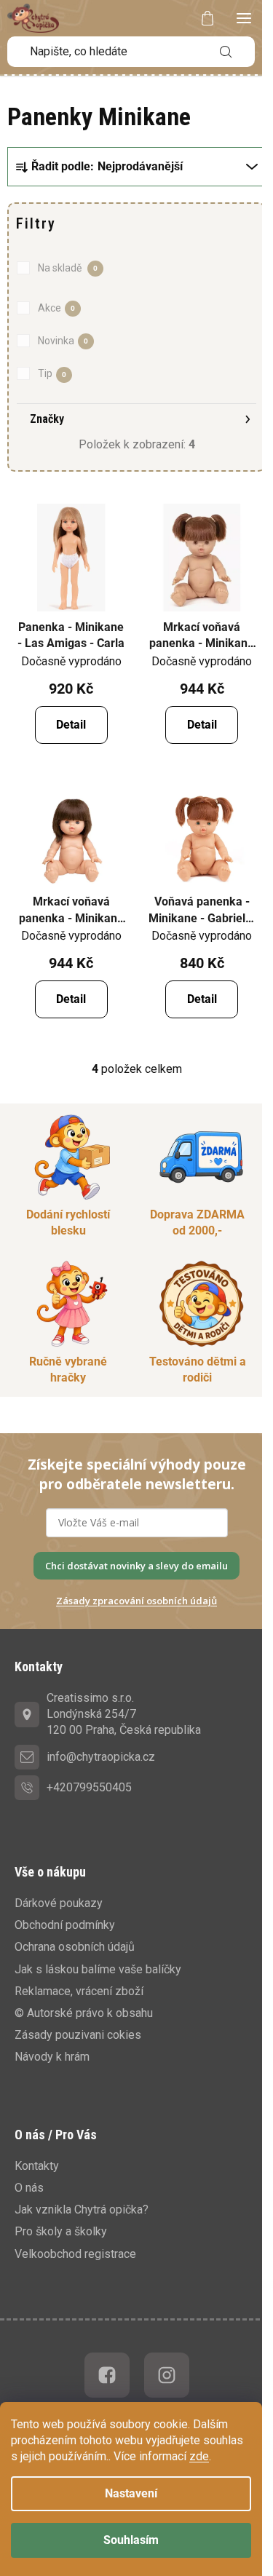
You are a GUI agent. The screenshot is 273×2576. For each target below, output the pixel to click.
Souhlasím (131, 2540)
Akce (56, 308)
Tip (52, 373)
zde (199, 2456)
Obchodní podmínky (65, 1925)
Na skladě (68, 268)
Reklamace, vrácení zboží (79, 1991)
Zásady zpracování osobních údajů (136, 1601)
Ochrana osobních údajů (75, 1947)
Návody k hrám (52, 2057)
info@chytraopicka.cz (101, 1757)
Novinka (63, 341)
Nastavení (131, 2493)
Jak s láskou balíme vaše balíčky (98, 1969)
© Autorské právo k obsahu (84, 2013)
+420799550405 (89, 1787)
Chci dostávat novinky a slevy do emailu (136, 1566)
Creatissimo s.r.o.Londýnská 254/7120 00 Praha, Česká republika (124, 1714)
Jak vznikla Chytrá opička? (82, 2210)
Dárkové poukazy (59, 1903)
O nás (29, 2188)
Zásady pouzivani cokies (78, 2035)
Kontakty (37, 2166)
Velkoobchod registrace (75, 2254)
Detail (71, 725)
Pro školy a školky (61, 2231)
